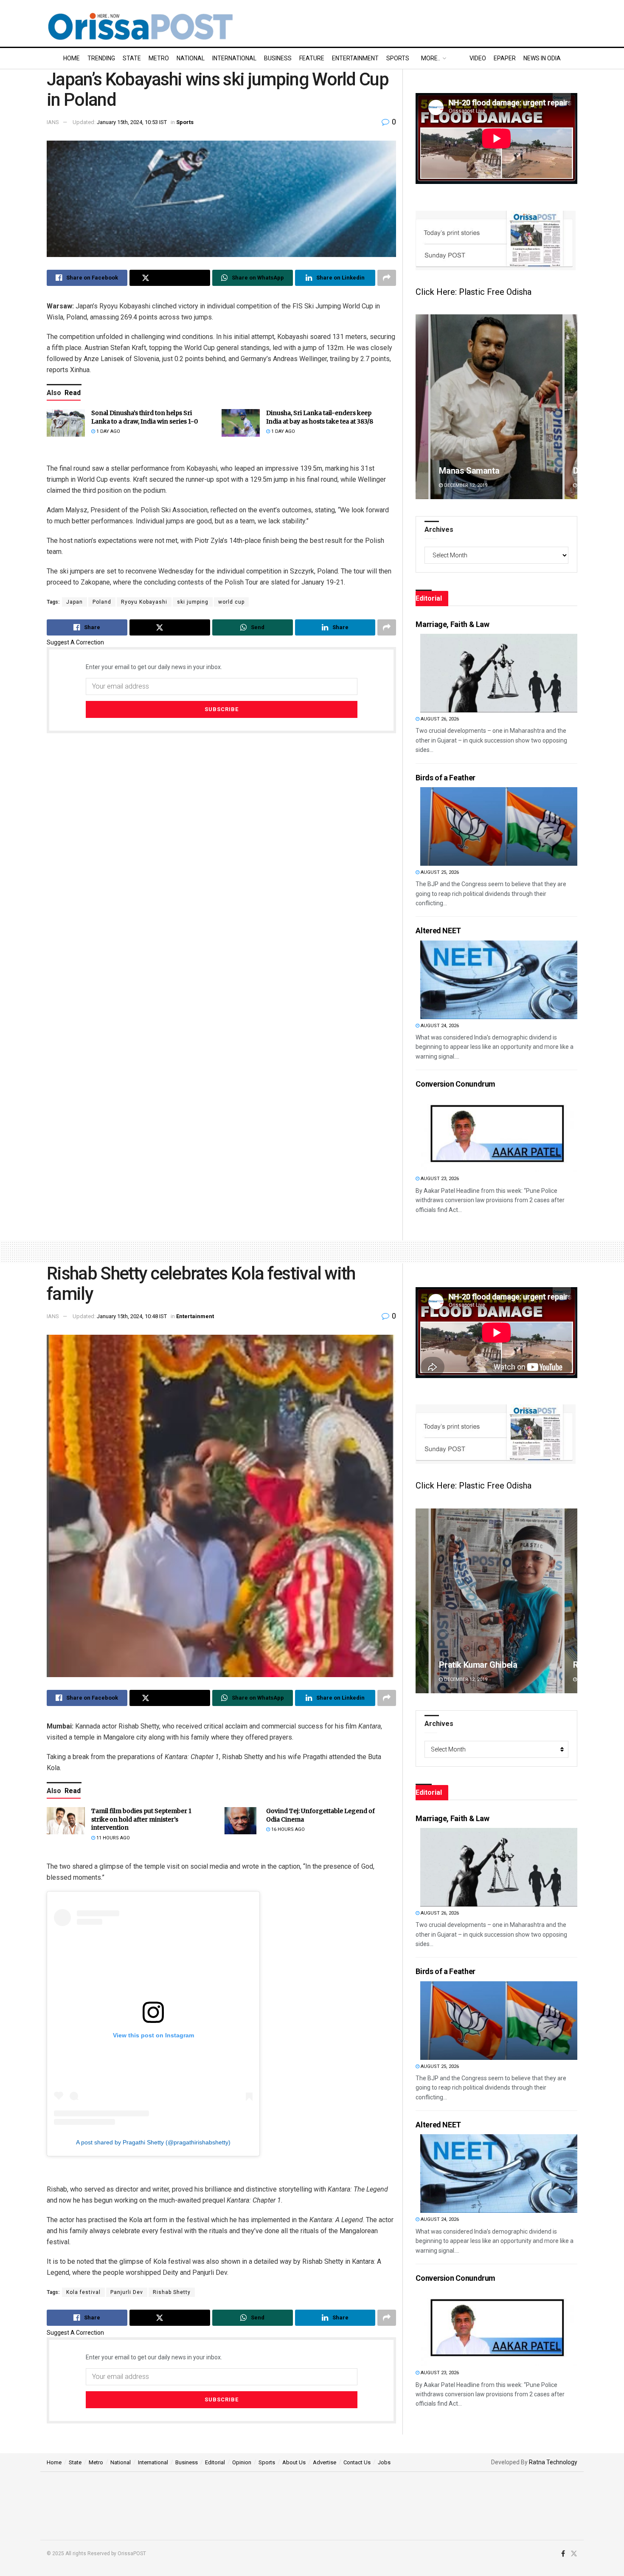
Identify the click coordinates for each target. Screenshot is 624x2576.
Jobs (384, 2462)
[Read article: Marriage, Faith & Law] (499, 673)
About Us (294, 2462)
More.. (431, 58)
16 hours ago (287, 1829)
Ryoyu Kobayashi (144, 602)
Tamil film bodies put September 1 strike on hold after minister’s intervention (141, 1819)
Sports (398, 58)
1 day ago (108, 431)
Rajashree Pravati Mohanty (489, 471)
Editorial (215, 2462)
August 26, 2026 (439, 719)
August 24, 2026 (439, 1026)
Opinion (242, 2462)
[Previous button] (422, 407)
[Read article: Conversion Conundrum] (499, 1133)
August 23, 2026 (439, 1179)
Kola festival (83, 2292)
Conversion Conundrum (455, 1084)
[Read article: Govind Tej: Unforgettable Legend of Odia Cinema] (241, 1821)
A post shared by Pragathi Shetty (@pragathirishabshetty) (153, 2142)
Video (478, 58)
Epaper (505, 58)
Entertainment (355, 58)
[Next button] (571, 407)
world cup (231, 602)
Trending (101, 58)
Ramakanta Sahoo (473, 1665)
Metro (159, 58)
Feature (312, 58)
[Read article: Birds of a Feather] (499, 826)
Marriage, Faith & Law (452, 624)
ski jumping (193, 602)
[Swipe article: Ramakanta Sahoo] (496, 1601)
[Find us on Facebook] (563, 2554)
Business (278, 58)
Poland (102, 602)
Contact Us (357, 2462)
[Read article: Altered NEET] (499, 980)
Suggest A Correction (75, 642)
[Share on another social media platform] (387, 278)
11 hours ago (112, 1838)
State (132, 58)
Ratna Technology (553, 2462)
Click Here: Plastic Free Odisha (474, 292)
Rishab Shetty (172, 2292)
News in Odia (542, 58)
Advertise (325, 2462)
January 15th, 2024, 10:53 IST (132, 122)
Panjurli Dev (127, 2292)
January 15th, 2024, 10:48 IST (132, 1316)
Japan (74, 602)
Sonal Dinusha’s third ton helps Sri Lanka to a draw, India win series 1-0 (145, 417)
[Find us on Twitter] (574, 2554)
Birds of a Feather (446, 778)
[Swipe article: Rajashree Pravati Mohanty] (496, 407)
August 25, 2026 (439, 872)
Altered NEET (438, 931)
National (191, 58)
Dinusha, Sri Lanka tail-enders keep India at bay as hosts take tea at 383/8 (320, 417)
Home (72, 58)
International (234, 58)
